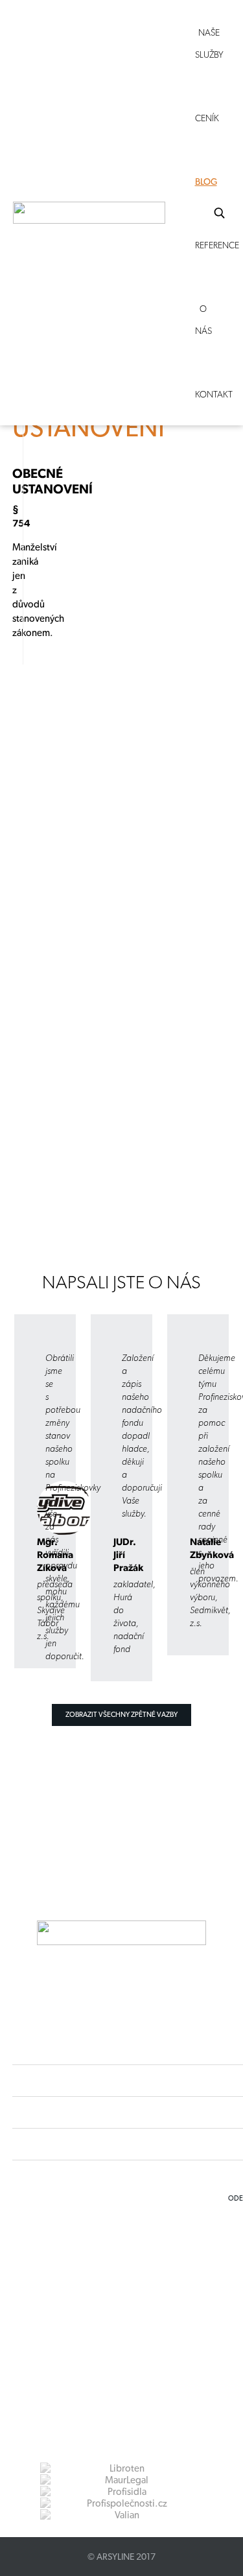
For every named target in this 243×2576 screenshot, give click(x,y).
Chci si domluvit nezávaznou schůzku (83, 1180)
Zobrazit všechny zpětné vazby (121, 1715)
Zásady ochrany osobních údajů (100, 2315)
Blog (206, 182)
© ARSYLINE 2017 (121, 2557)
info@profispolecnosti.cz (113, 2292)
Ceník (207, 118)
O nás (203, 320)
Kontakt (214, 394)
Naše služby (209, 43)
